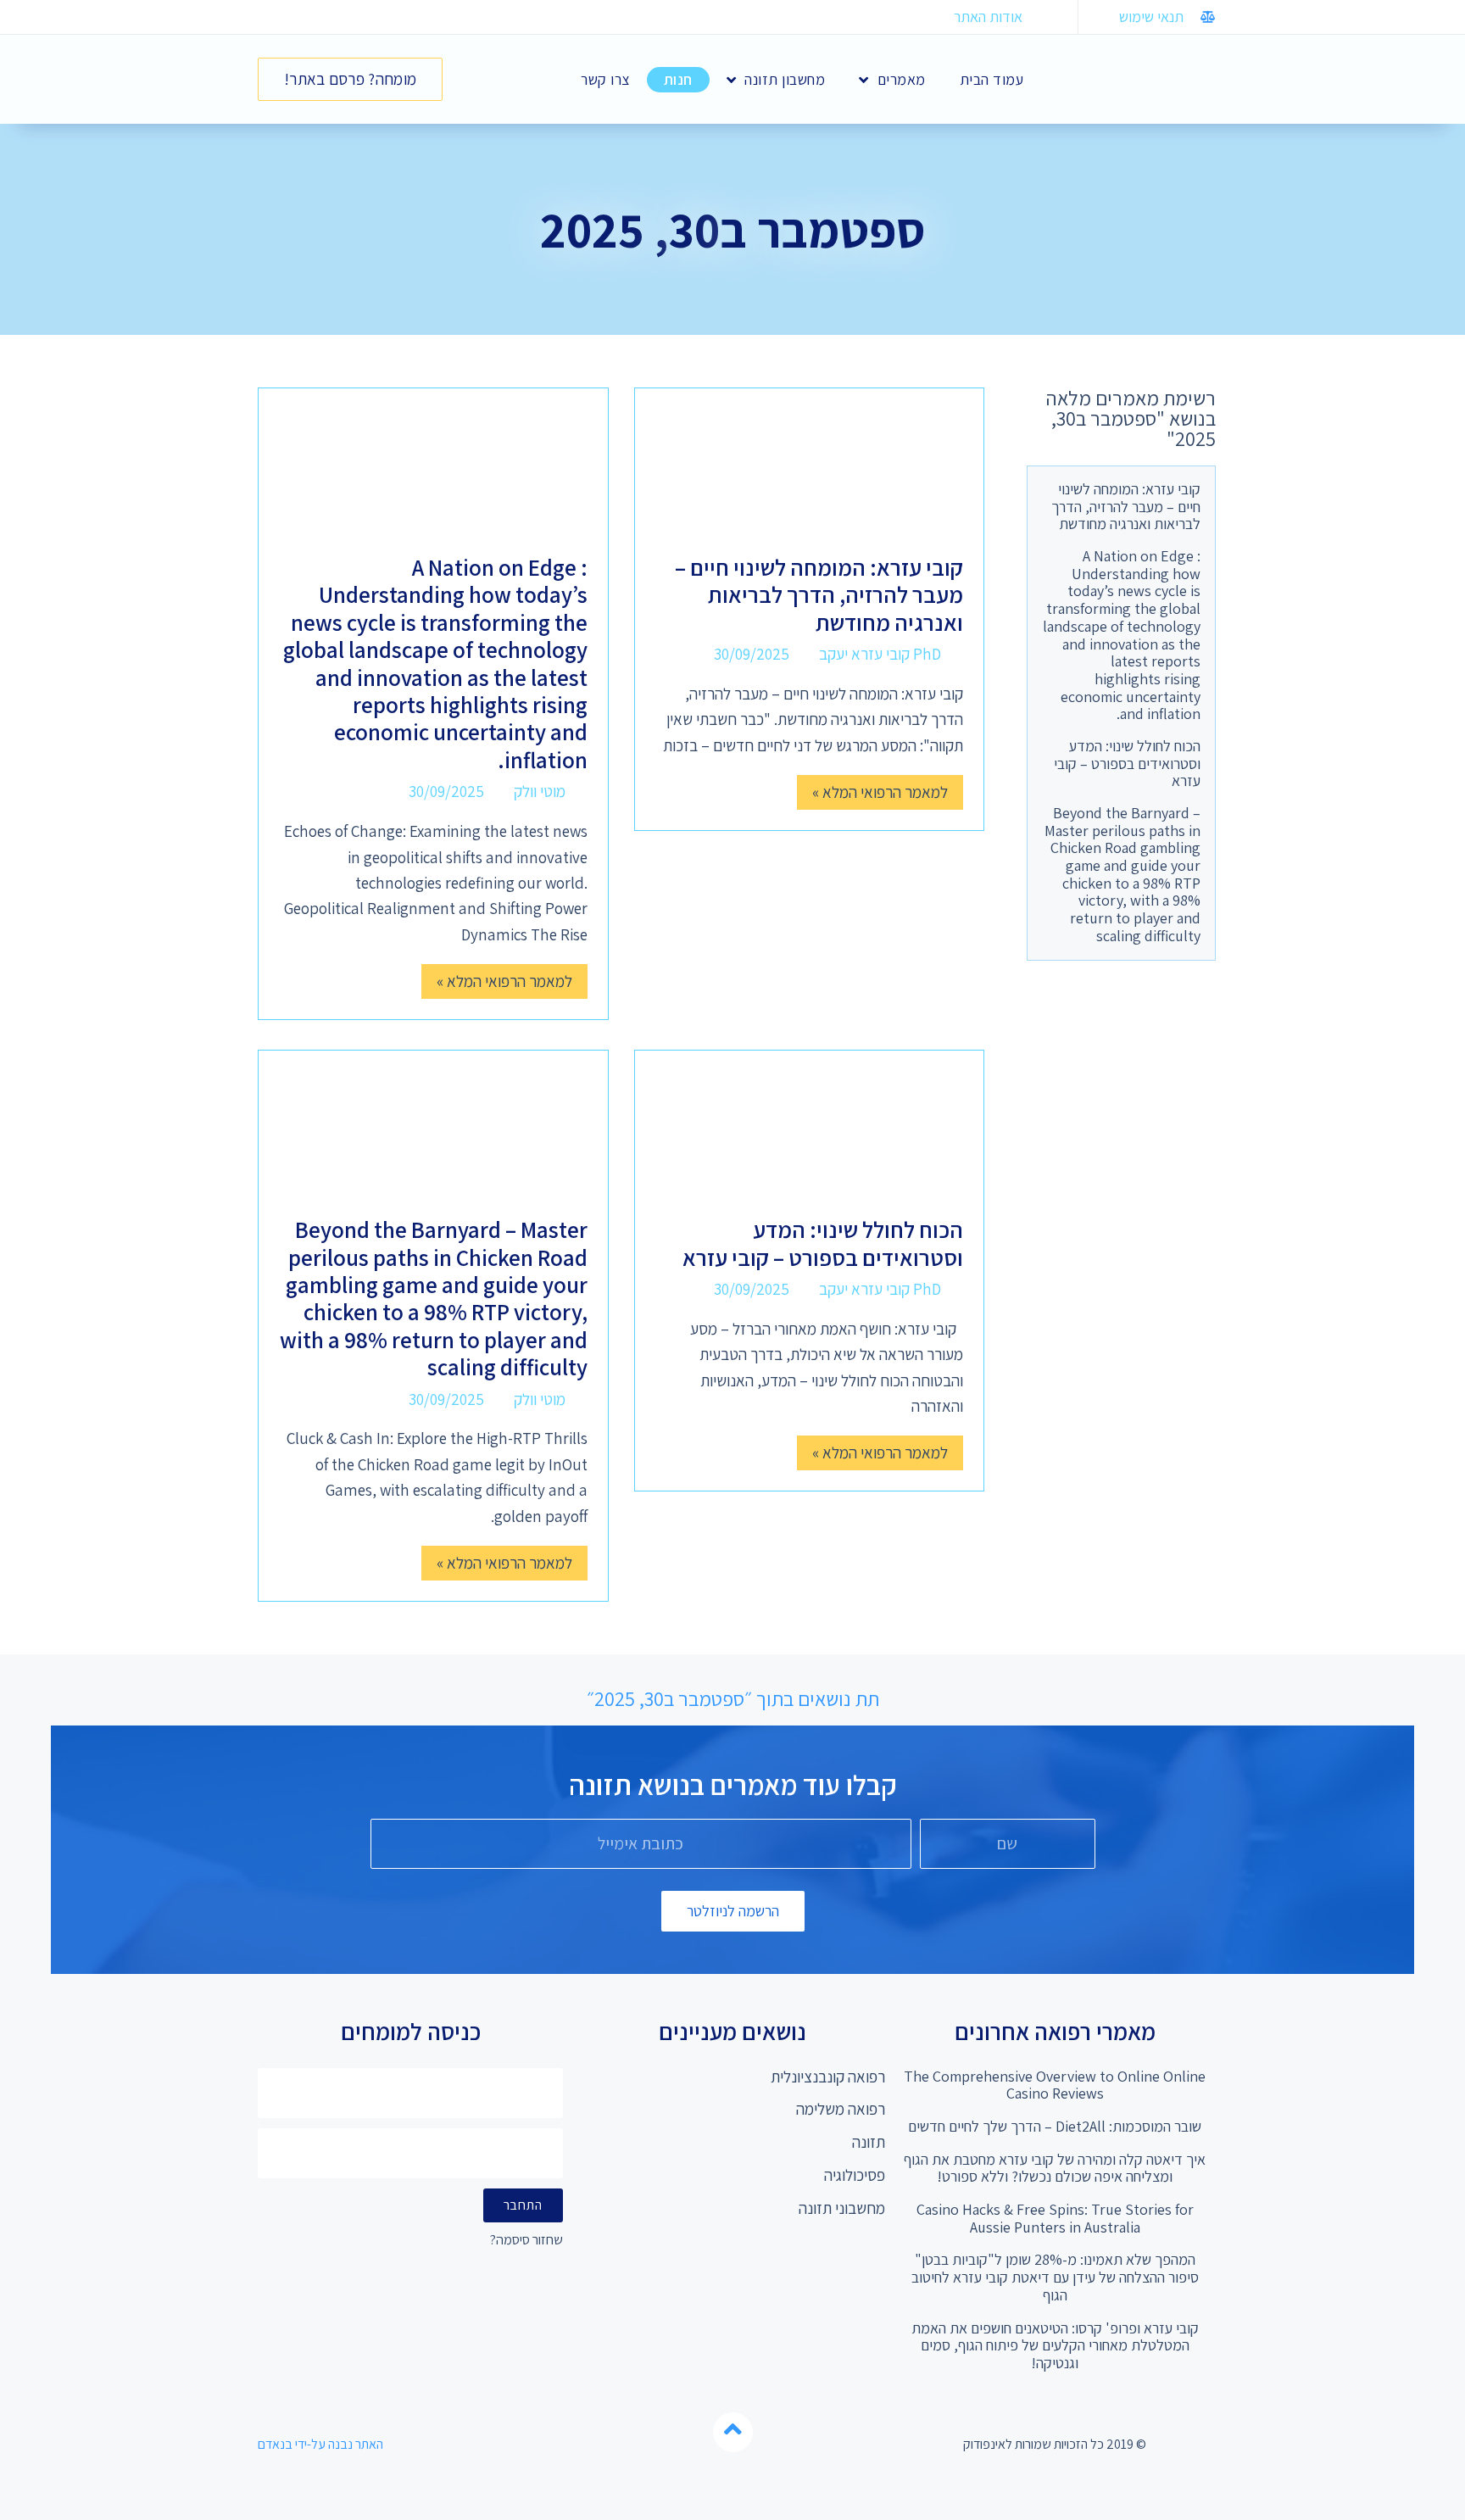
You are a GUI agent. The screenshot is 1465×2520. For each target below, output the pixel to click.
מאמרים (902, 79)
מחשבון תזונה (785, 79)
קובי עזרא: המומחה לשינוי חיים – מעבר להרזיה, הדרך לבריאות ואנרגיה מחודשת (1126, 506)
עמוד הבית (992, 79)
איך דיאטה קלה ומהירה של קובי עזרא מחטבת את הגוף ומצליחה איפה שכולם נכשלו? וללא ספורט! (1055, 2168)
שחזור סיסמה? (526, 2241)
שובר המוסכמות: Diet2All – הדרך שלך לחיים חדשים (1055, 2126)
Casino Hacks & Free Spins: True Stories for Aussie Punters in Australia (1055, 2218)
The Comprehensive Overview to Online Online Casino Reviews (1055, 2085)
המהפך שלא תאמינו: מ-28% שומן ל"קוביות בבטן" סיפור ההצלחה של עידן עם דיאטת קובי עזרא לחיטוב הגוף (1055, 2277)
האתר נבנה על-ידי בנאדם (320, 2444)
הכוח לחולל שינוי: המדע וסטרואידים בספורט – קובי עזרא (1127, 763)
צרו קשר (605, 79)
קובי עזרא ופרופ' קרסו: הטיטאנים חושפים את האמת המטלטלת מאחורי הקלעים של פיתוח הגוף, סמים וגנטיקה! (1055, 2345)
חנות (678, 79)
